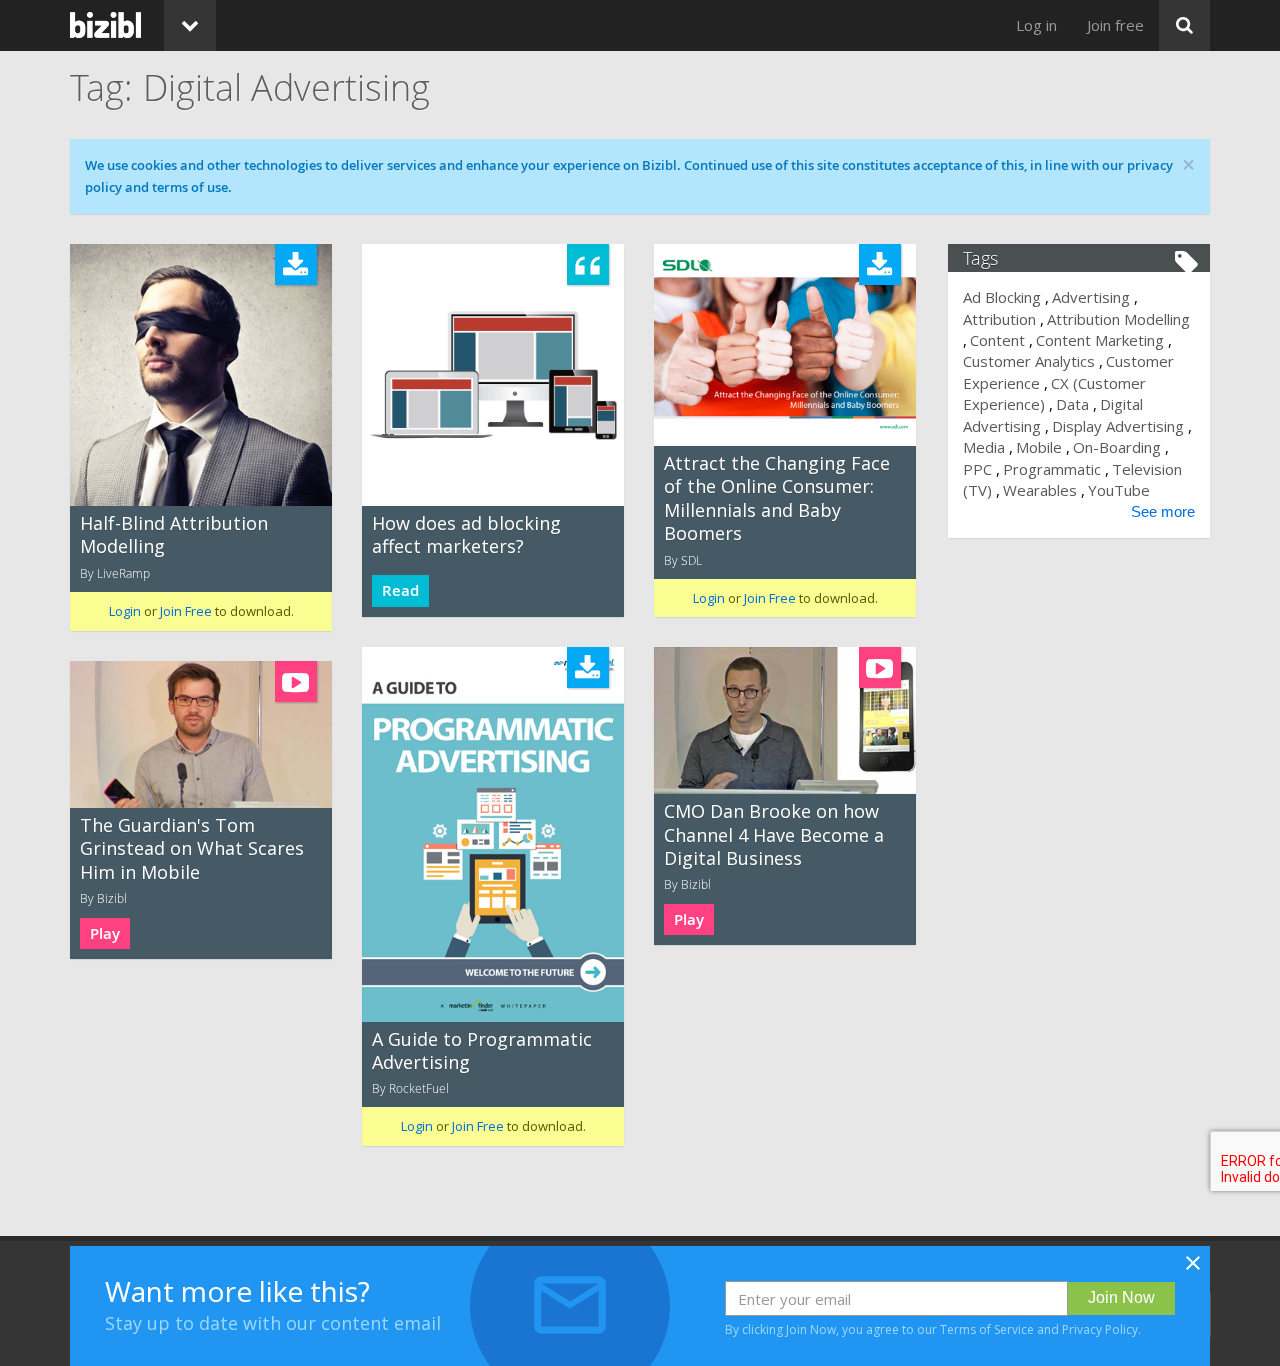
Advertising (1091, 297)
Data (1072, 404)
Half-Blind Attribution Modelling (174, 534)
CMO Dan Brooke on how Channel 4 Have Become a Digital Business (774, 834)
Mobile (1039, 447)
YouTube (1119, 490)
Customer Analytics (1029, 361)
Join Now (1121, 1297)
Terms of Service (987, 1329)
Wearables (1040, 490)
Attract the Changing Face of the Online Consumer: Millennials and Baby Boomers (777, 498)
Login (125, 611)
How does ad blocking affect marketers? (466, 534)
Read (400, 590)
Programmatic (1052, 469)
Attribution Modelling (1118, 319)
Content (997, 340)
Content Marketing (1100, 340)
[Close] (1193, 1269)
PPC (977, 469)
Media (984, 447)
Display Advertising (1118, 426)
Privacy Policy (1100, 1329)
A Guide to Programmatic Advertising (482, 1050)
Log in (1036, 25)
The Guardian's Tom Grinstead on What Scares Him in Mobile (192, 848)
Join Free (186, 611)
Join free (1115, 25)
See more (1163, 511)
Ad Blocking (1002, 297)
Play (689, 919)
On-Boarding (1117, 447)
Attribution (999, 319)
